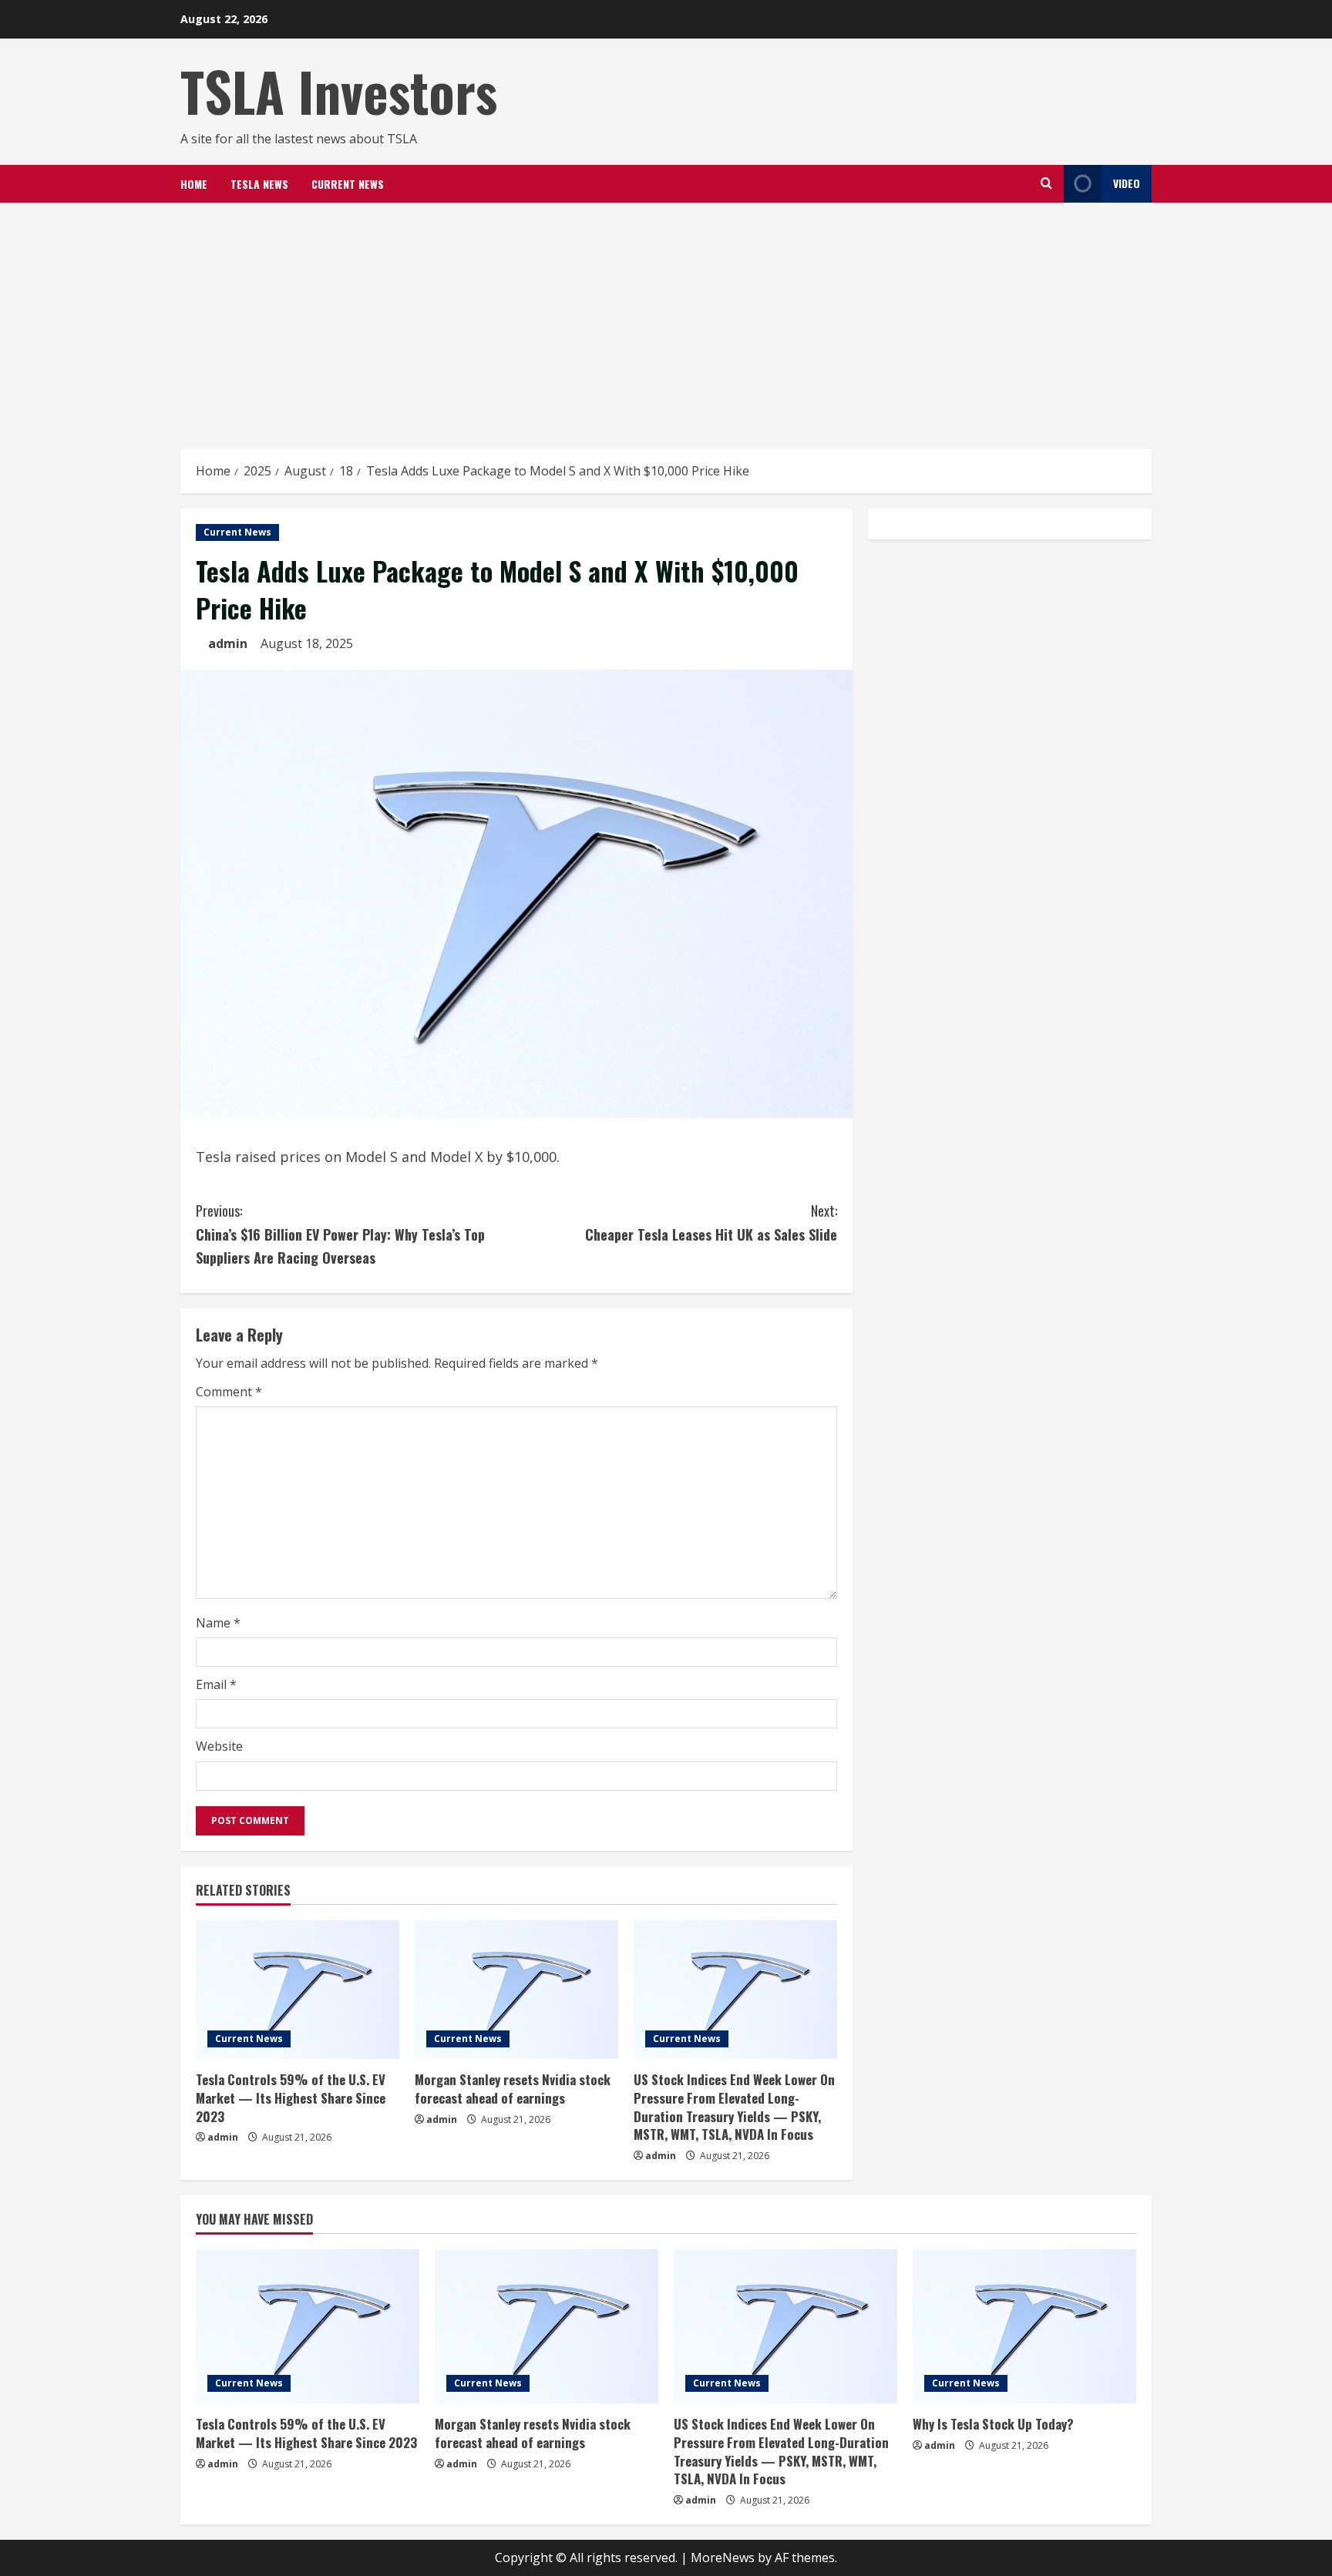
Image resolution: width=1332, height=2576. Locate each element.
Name (218, 1623)
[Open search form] (1046, 183)
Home (194, 184)
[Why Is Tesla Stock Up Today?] (1024, 2326)
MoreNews (723, 2558)
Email (216, 1684)
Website (219, 1746)
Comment (229, 1392)
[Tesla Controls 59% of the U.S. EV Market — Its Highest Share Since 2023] (298, 1990)
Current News (348, 184)
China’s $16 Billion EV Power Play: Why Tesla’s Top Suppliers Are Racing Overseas (340, 1234)
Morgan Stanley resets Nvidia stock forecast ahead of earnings (513, 2089)
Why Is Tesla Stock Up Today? (993, 2424)
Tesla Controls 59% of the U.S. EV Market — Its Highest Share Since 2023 (291, 2098)
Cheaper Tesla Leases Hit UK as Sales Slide (711, 1223)
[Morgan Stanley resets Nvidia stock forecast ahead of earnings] (516, 1990)
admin (228, 643)
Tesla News (259, 184)
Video (1127, 183)
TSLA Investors (339, 91)
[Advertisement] (666, 318)
